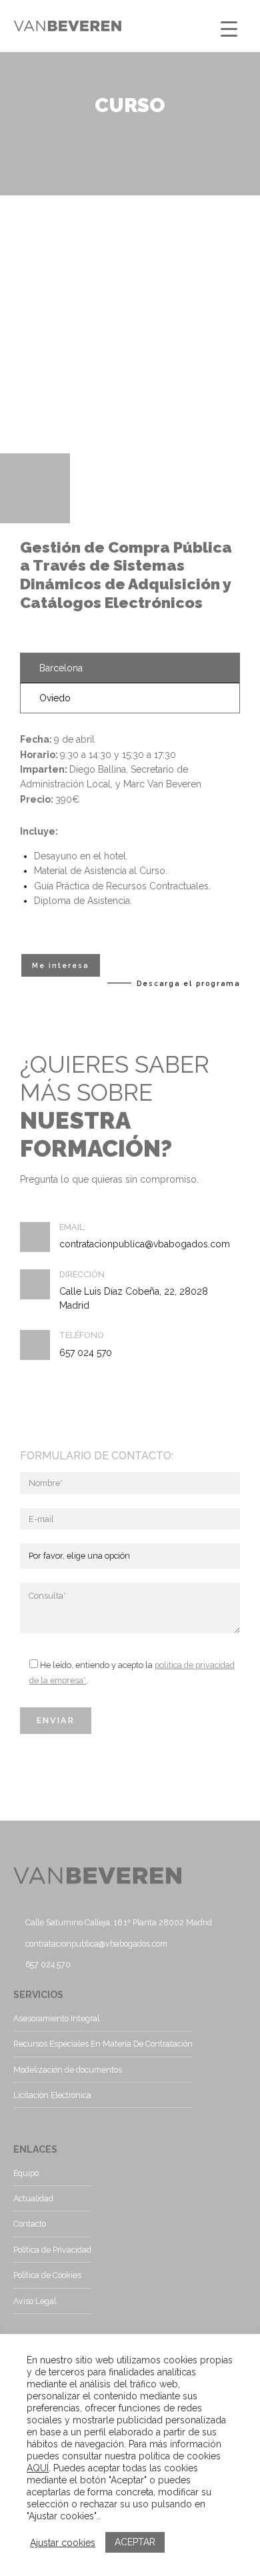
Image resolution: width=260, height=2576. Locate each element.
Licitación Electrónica (52, 2095)
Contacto (30, 2224)
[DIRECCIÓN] (35, 1284)
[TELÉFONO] (35, 1345)
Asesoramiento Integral (56, 2018)
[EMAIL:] (35, 1237)
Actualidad (33, 2198)
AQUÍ (38, 2468)
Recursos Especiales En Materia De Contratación (103, 2044)
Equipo (26, 2173)
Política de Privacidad (52, 2250)
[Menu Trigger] (229, 28)
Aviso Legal (35, 2301)
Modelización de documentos (68, 2070)
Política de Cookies (47, 2275)
